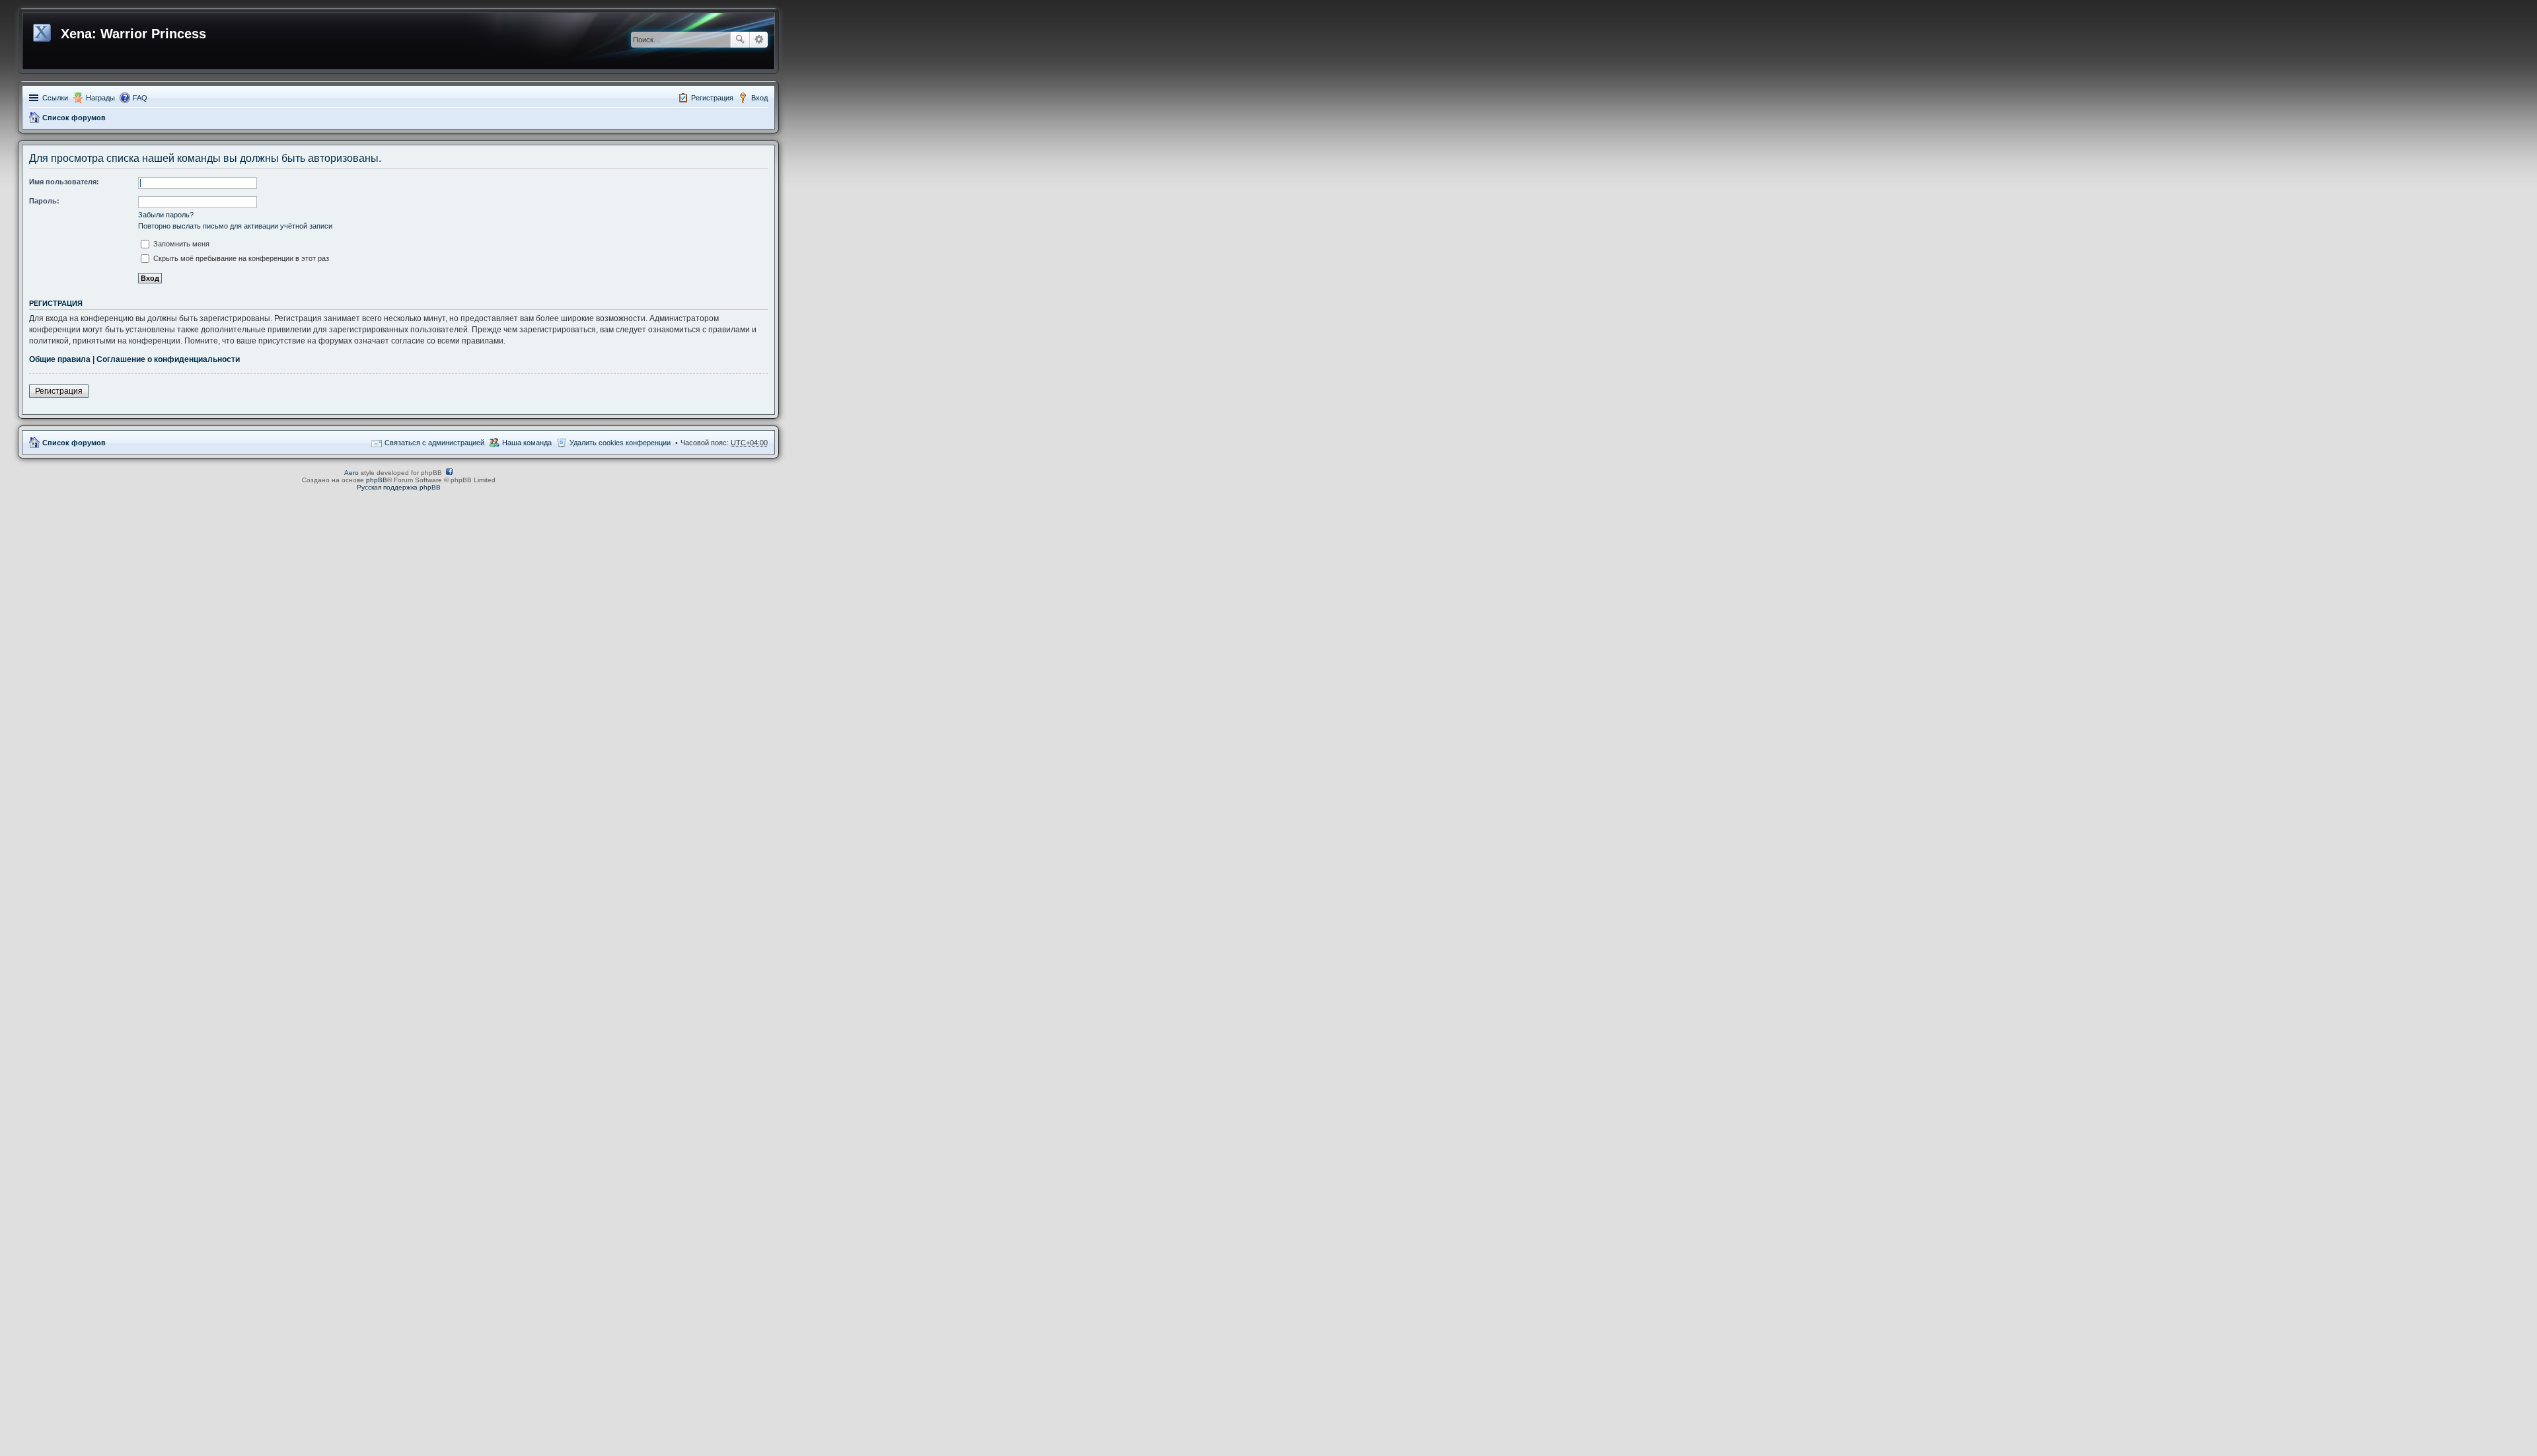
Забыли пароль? (166, 215)
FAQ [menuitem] (140, 98)
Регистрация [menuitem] (712, 98)
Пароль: (44, 201)
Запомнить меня (180, 244)
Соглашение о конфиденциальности (168, 359)
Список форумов (74, 118)
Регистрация (59, 391)
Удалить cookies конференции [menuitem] (620, 443)
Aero (351, 473)
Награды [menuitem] (100, 98)
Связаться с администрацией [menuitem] (434, 443)
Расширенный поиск (759, 40)
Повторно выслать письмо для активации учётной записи (235, 226)
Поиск (740, 40)
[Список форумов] (43, 30)
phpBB (377, 480)
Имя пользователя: (64, 182)
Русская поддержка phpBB (399, 487)
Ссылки (55, 98)
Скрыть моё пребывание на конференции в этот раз (240, 258)
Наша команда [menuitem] (527, 443)
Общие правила (60, 359)
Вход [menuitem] (759, 98)
